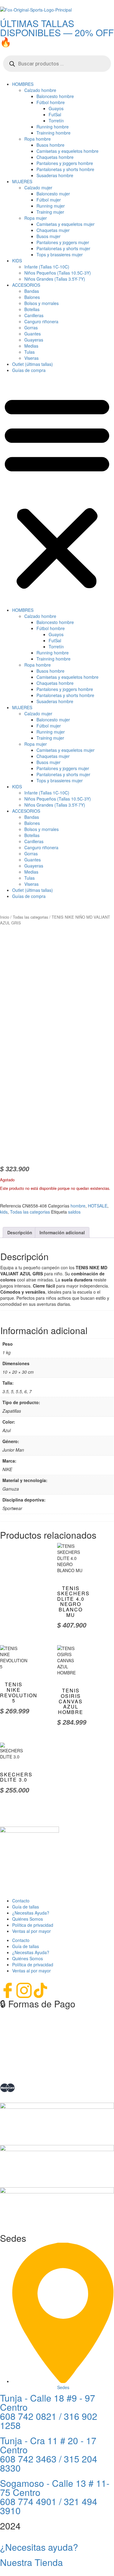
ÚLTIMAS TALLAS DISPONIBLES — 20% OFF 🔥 (57, 32)
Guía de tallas (26, 1907)
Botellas (32, 309)
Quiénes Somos (28, 1919)
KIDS (17, 261)
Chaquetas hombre (55, 157)
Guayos (56, 108)
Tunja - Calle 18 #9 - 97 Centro (48, 2402)
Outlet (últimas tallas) (33, 364)
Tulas (29, 352)
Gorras (31, 328)
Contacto (21, 1901)
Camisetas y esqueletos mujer (66, 224)
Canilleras (34, 315)
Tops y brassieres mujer (60, 254)
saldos (74, 1212)
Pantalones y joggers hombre (65, 163)
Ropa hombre (38, 139)
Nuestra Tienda (31, 2562)
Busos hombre (50, 145)
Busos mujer (48, 236)
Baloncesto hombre (55, 96)
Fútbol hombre (51, 102)
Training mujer (50, 212)
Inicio (5, 917)
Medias (31, 346)
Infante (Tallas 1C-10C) (47, 267)
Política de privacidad (33, 1925)
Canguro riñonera (41, 321)
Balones (32, 297)
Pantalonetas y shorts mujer (63, 248)
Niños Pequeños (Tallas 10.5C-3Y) (58, 273)
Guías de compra (29, 370)
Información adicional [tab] (62, 1232)
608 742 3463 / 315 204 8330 (49, 2463)
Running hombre (53, 127)
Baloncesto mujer (53, 194)
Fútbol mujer (49, 200)
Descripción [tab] (20, 1232)
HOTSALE (98, 1206)
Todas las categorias (30, 917)
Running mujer (51, 206)
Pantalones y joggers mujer (63, 242)
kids (4, 1212)
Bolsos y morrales (41, 303)
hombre (78, 1206)
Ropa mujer (36, 218)
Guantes (33, 334)
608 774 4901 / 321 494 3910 (49, 2506)
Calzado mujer (38, 188)
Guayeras (34, 340)
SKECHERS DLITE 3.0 (16, 1777)
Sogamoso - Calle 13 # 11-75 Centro (55, 2488)
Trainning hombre (54, 133)
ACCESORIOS (26, 285)
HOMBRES (23, 84)
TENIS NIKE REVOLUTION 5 (19, 1692)
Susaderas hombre (55, 175)
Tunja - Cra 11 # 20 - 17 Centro (48, 2445)
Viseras (31, 358)
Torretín (56, 121)
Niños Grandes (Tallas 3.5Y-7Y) (55, 279)
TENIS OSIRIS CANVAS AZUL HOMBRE (71, 1701)
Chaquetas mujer (53, 230)
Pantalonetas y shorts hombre (65, 169)
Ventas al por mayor (31, 1931)
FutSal (55, 114)
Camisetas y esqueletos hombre (67, 151)
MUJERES (22, 181)
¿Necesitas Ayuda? (31, 1913)
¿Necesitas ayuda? (39, 2547)
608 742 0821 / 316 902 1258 (49, 2421)
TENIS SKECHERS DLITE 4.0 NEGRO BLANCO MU (73, 1602)
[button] (57, 492)
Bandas (32, 291)
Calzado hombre (40, 90)
